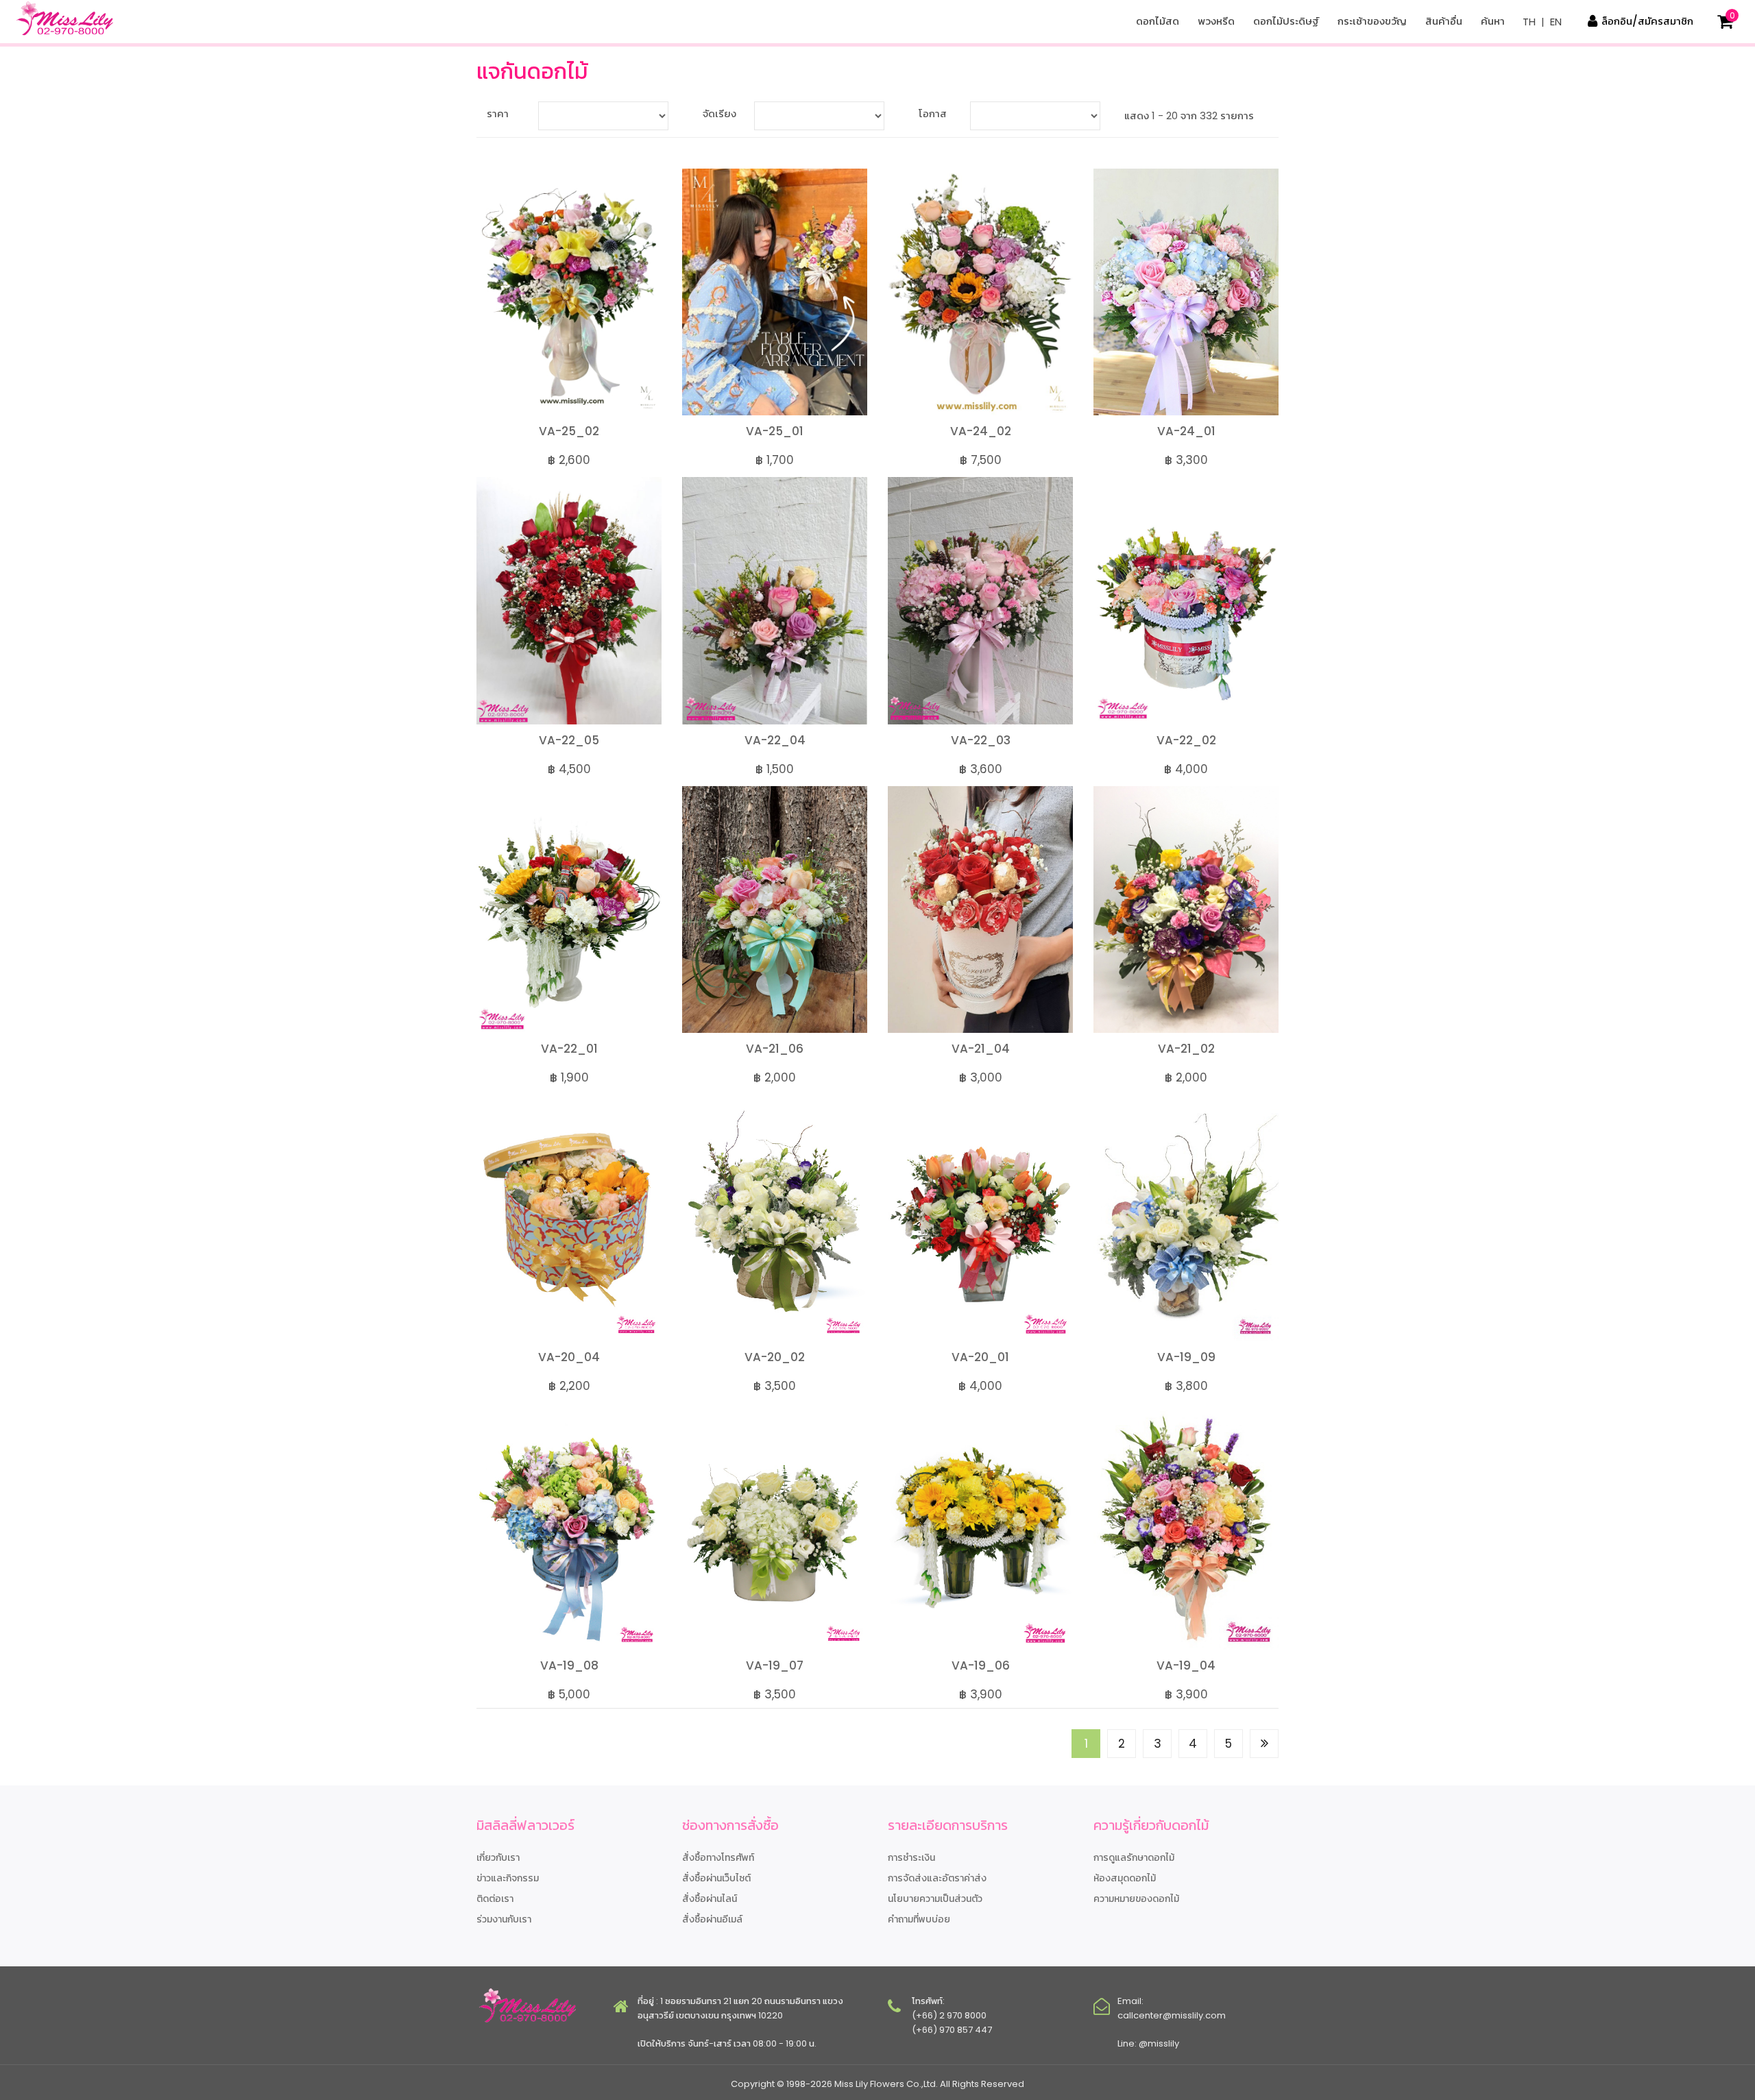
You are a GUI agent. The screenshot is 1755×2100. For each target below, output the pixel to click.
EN (1556, 22)
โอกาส (933, 113)
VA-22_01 (569, 1049)
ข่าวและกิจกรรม (508, 1878)
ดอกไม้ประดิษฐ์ (1286, 21)
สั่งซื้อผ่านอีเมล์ (712, 1919)
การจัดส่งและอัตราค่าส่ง (937, 1878)
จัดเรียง (719, 113)
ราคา (498, 113)
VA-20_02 (775, 1357)
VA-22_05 (569, 740)
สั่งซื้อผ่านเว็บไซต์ (716, 1878)
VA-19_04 (1186, 1665)
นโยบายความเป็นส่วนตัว (935, 1898)
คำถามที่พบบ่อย (919, 1919)
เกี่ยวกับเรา (498, 1857)
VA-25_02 (569, 431)
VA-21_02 (1186, 1049)
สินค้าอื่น (1444, 21)
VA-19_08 (569, 1665)
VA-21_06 (775, 1049)
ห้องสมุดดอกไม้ (1125, 1878)
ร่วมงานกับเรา (504, 1919)
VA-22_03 (981, 740)
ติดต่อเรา (495, 1898)
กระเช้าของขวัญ (1372, 21)
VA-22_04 (775, 740)
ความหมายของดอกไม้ (1136, 1898)
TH (1529, 22)
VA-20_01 (980, 1357)
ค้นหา (1493, 21)
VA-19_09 (1186, 1357)
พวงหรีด (1216, 21)
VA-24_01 (1186, 431)
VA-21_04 (981, 1049)
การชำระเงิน (911, 1857)
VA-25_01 (775, 431)
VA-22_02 (1186, 740)
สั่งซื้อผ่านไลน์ (710, 1898)
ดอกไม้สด (1158, 21)
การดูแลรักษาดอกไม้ (1134, 1857)
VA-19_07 (775, 1665)
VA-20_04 (569, 1357)
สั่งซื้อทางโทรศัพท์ (718, 1857)
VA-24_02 (981, 431)
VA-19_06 (981, 1665)
